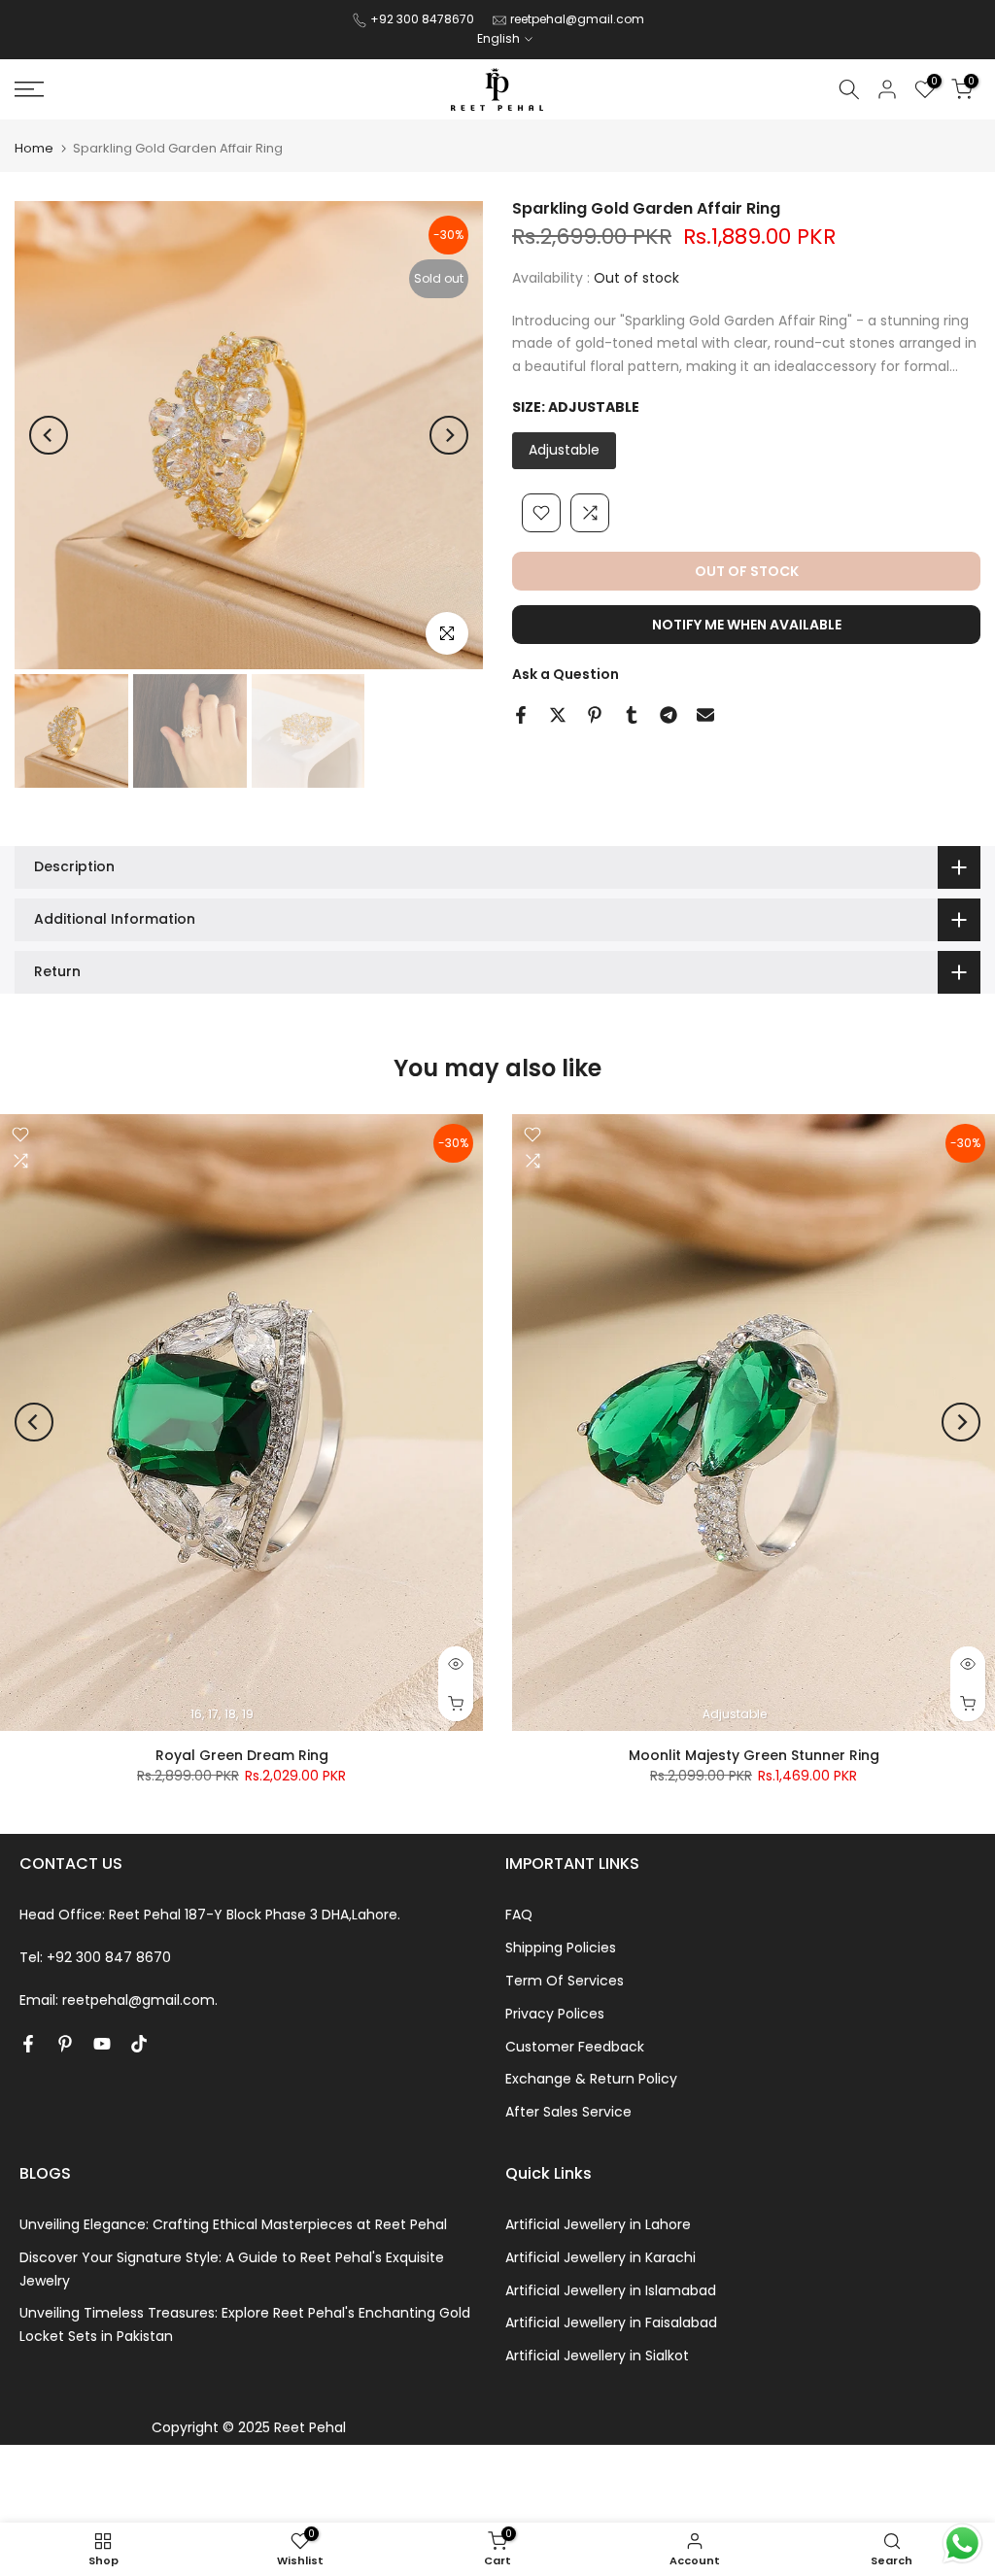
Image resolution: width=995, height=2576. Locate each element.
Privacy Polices (555, 2014)
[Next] (449, 435)
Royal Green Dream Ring (242, 1755)
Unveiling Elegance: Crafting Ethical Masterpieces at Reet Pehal (233, 2224)
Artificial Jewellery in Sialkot (597, 2356)
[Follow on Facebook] (28, 2044)
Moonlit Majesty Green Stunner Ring (754, 1755)
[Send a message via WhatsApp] (962, 2543)
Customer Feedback (575, 2047)
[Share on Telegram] (669, 715)
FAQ (519, 1915)
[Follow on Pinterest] (65, 2044)
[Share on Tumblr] (632, 715)
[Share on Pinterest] (595, 715)
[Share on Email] (705, 715)
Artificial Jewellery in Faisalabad (611, 2322)
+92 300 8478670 (424, 19)
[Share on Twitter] (558, 715)
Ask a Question (566, 674)
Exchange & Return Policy (591, 2079)
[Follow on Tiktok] (139, 2044)
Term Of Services (565, 1981)
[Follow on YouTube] (102, 2044)
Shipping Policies (561, 1948)
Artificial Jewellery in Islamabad (611, 2290)
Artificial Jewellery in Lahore (598, 2224)
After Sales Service (568, 2112)
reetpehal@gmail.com (577, 19)
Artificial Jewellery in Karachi (600, 2257)
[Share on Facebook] (521, 715)
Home (34, 148)
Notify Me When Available (747, 625)
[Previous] (49, 435)
